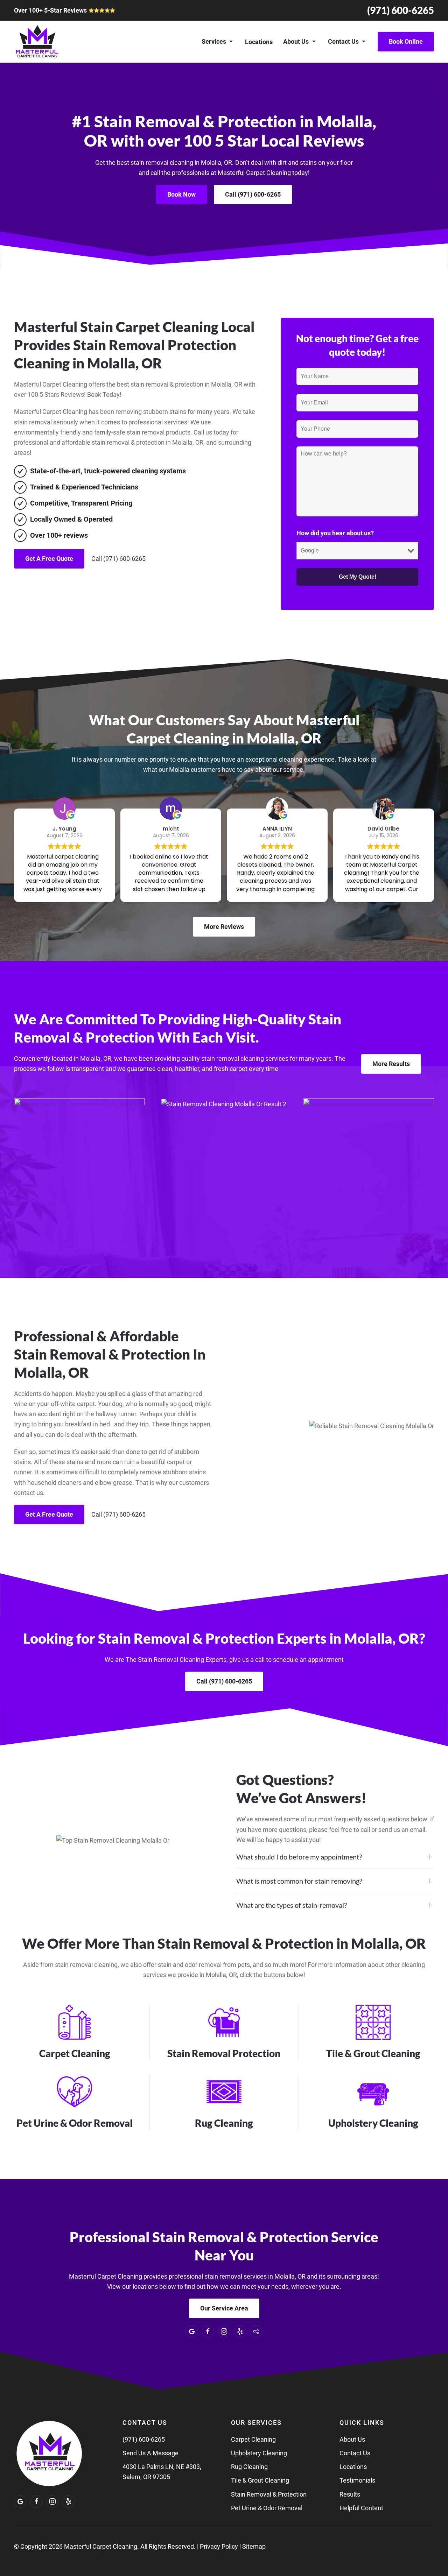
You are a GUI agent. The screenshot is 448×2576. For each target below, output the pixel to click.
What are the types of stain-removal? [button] (292, 1905)
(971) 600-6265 (401, 10)
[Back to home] (37, 42)
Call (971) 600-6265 (253, 194)
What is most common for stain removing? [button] (299, 1881)
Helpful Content (361, 2508)
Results (350, 2494)
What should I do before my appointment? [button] (299, 1857)
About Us (352, 2439)
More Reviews (224, 927)
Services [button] (214, 41)
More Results (391, 1064)
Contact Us (355, 2453)
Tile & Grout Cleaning (260, 2480)
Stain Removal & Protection (269, 2494)
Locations (259, 42)
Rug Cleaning (249, 2467)
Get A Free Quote (49, 559)
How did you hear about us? (335, 533)
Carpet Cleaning (253, 2439)
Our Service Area (224, 2308)
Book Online (406, 41)
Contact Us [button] (343, 41)
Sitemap (254, 2546)
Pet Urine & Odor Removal (267, 2508)
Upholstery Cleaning (259, 2453)
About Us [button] (296, 41)
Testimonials (357, 2480)
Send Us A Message (150, 2453)
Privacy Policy (219, 2546)
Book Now (181, 194)
